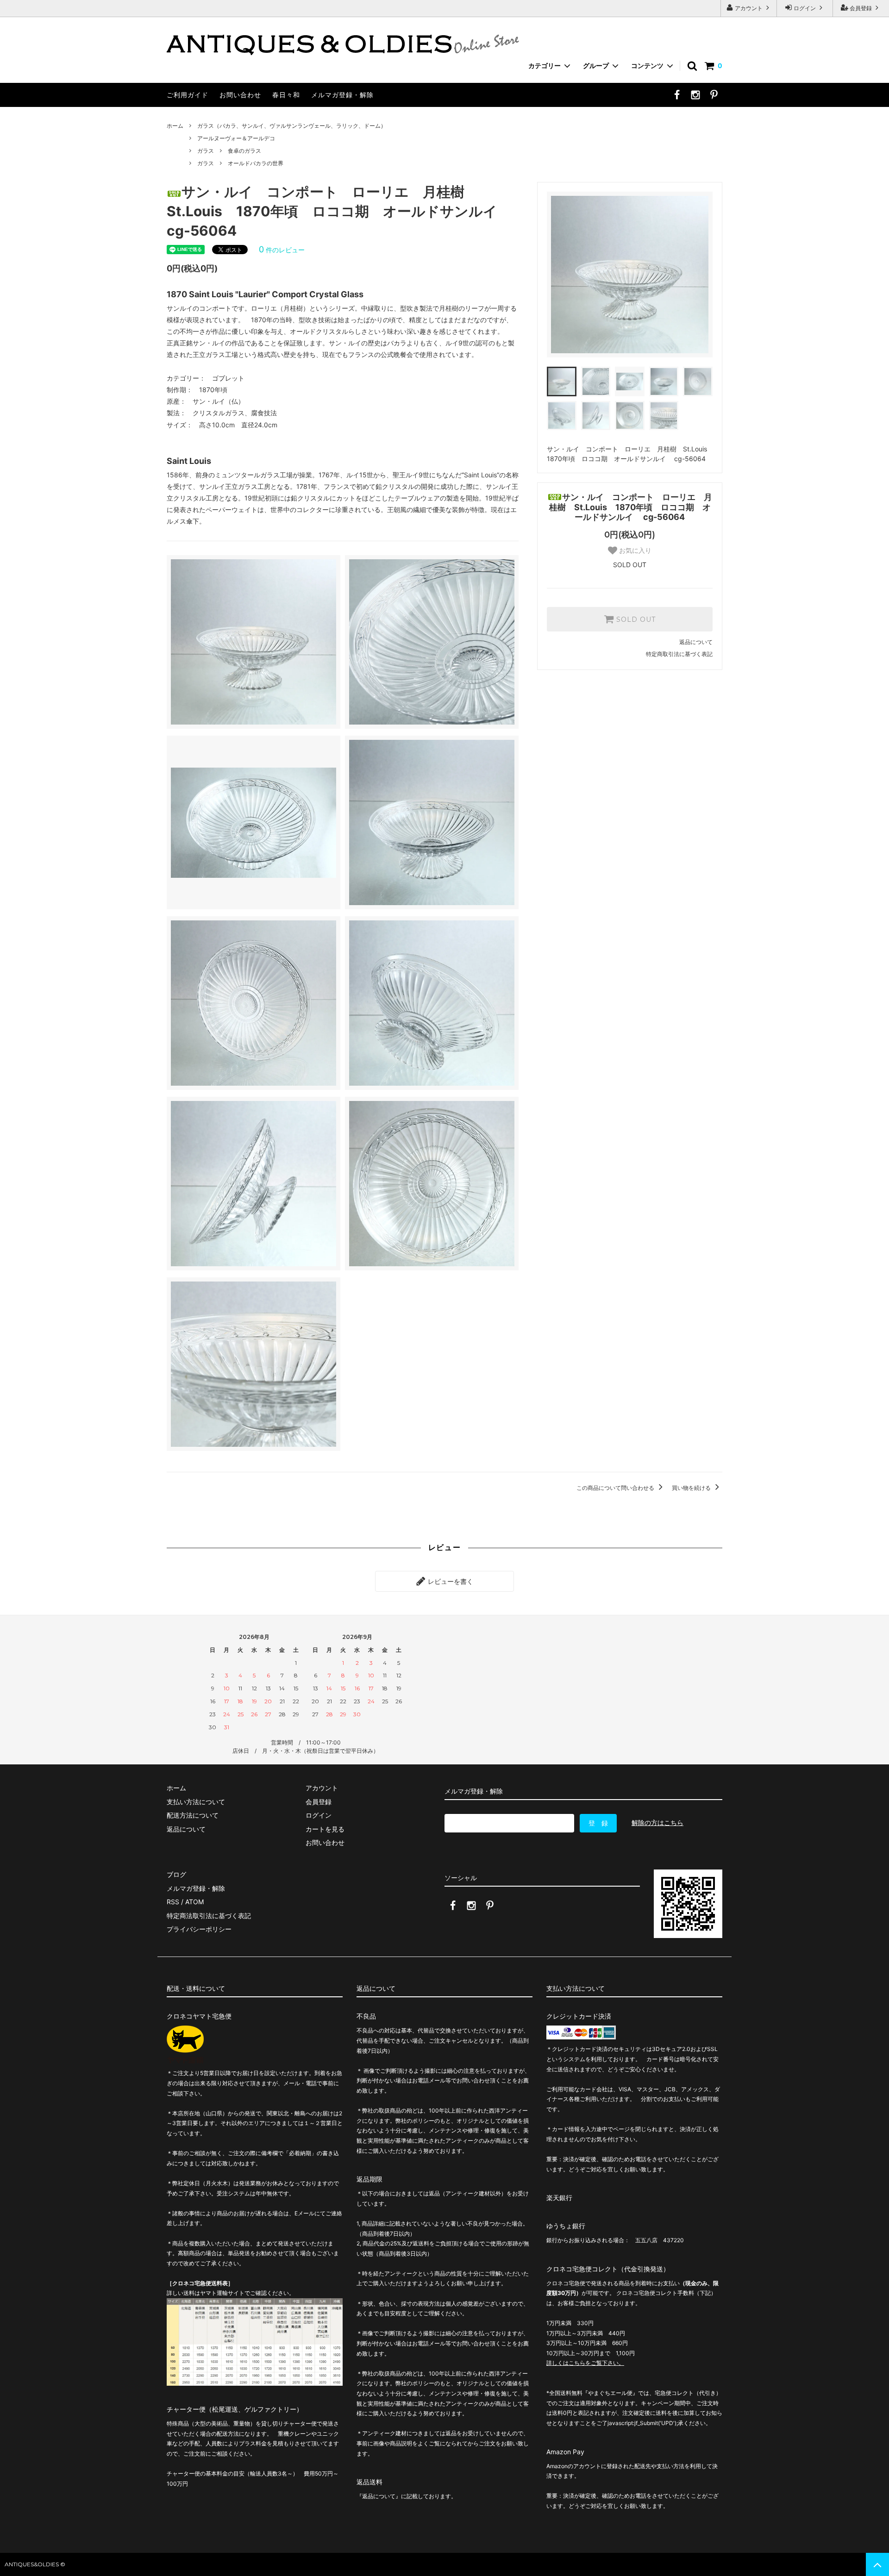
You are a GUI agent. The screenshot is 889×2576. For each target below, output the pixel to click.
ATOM (194, 1902)
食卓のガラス (244, 151)
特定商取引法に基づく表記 (679, 654)
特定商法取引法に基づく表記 (209, 1916)
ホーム (175, 126)
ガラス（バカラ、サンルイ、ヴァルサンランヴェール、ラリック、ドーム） (292, 126)
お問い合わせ (240, 95)
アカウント (749, 8)
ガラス (206, 151)
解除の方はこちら (657, 1823)
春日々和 (286, 95)
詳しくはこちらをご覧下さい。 (585, 2363)
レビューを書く (450, 1581)
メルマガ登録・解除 (342, 95)
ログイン (805, 8)
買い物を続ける (692, 1488)
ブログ (176, 1874)
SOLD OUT (635, 619)
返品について (696, 642)
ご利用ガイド (188, 95)
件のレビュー (282, 250)
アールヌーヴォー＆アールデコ (236, 138)
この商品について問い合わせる (616, 1488)
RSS (173, 1902)
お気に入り (634, 550)
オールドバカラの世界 (256, 163)
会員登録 (861, 8)
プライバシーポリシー (199, 1929)
